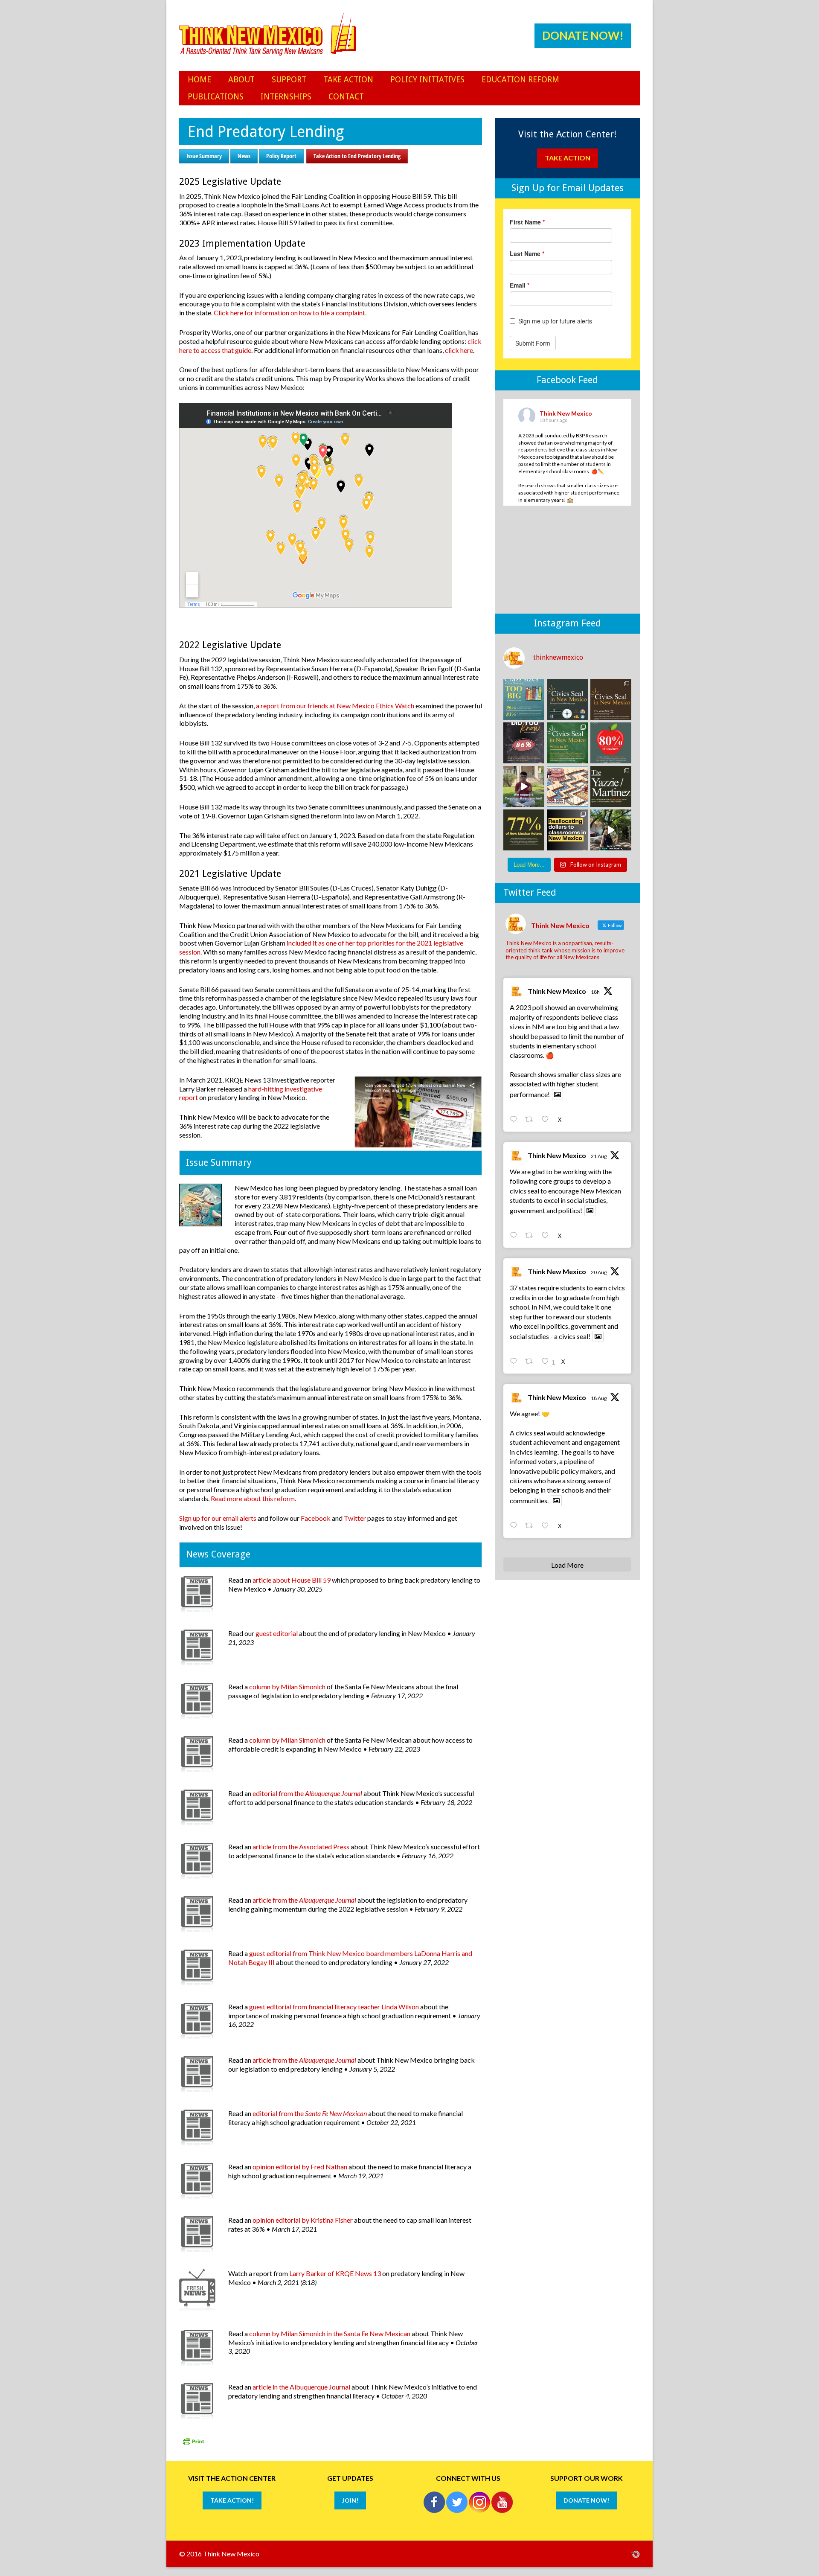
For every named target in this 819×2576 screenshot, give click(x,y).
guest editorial (277, 1633)
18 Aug (599, 1398)
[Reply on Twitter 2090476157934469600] (515, 1362)
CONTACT (346, 97)
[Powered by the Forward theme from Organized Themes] (636, 2554)
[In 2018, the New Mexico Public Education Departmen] (611, 786)
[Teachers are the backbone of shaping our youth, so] (524, 786)
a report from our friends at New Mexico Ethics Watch (335, 706)
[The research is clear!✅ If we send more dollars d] (567, 786)
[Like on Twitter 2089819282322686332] (547, 1526)
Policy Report (281, 156)
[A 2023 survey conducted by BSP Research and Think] (524, 830)
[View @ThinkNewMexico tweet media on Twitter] (558, 1094)
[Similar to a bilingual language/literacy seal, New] (567, 743)
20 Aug (599, 1272)
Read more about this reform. (253, 1498)
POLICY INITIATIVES (427, 80)
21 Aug (599, 1156)
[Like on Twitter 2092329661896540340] (547, 1120)
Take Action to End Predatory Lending (357, 156)
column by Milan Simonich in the (330, 2333)
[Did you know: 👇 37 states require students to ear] (611, 699)
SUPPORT (289, 80)
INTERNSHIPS (286, 97)
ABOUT (241, 80)
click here (459, 350)
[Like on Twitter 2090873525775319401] (547, 1236)
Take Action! (232, 2500)
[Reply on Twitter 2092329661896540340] (515, 1120)
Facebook (316, 1518)
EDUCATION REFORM (520, 80)
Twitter (355, 1518)
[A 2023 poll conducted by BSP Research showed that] (524, 699)
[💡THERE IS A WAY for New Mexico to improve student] (567, 830)
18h (595, 992)
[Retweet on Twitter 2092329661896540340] (531, 1120)
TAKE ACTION (348, 80)
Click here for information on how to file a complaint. (290, 313)
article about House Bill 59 (292, 1580)
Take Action (567, 158)
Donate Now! (583, 35)
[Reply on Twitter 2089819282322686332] (515, 1526)
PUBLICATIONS (216, 97)
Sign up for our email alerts (218, 1518)
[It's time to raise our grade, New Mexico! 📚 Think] (611, 830)
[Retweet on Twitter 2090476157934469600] (531, 1362)
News (244, 156)
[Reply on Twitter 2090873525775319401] (515, 1236)
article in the (301, 2387)
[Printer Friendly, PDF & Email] (193, 2444)
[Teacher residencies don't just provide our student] (611, 743)
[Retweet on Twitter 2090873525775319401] (531, 1236)
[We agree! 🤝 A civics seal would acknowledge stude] (524, 743)
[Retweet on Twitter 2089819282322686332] (531, 1526)
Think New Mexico (557, 991)
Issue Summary (204, 156)
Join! (350, 2500)
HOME (199, 80)
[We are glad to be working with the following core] (567, 699)
